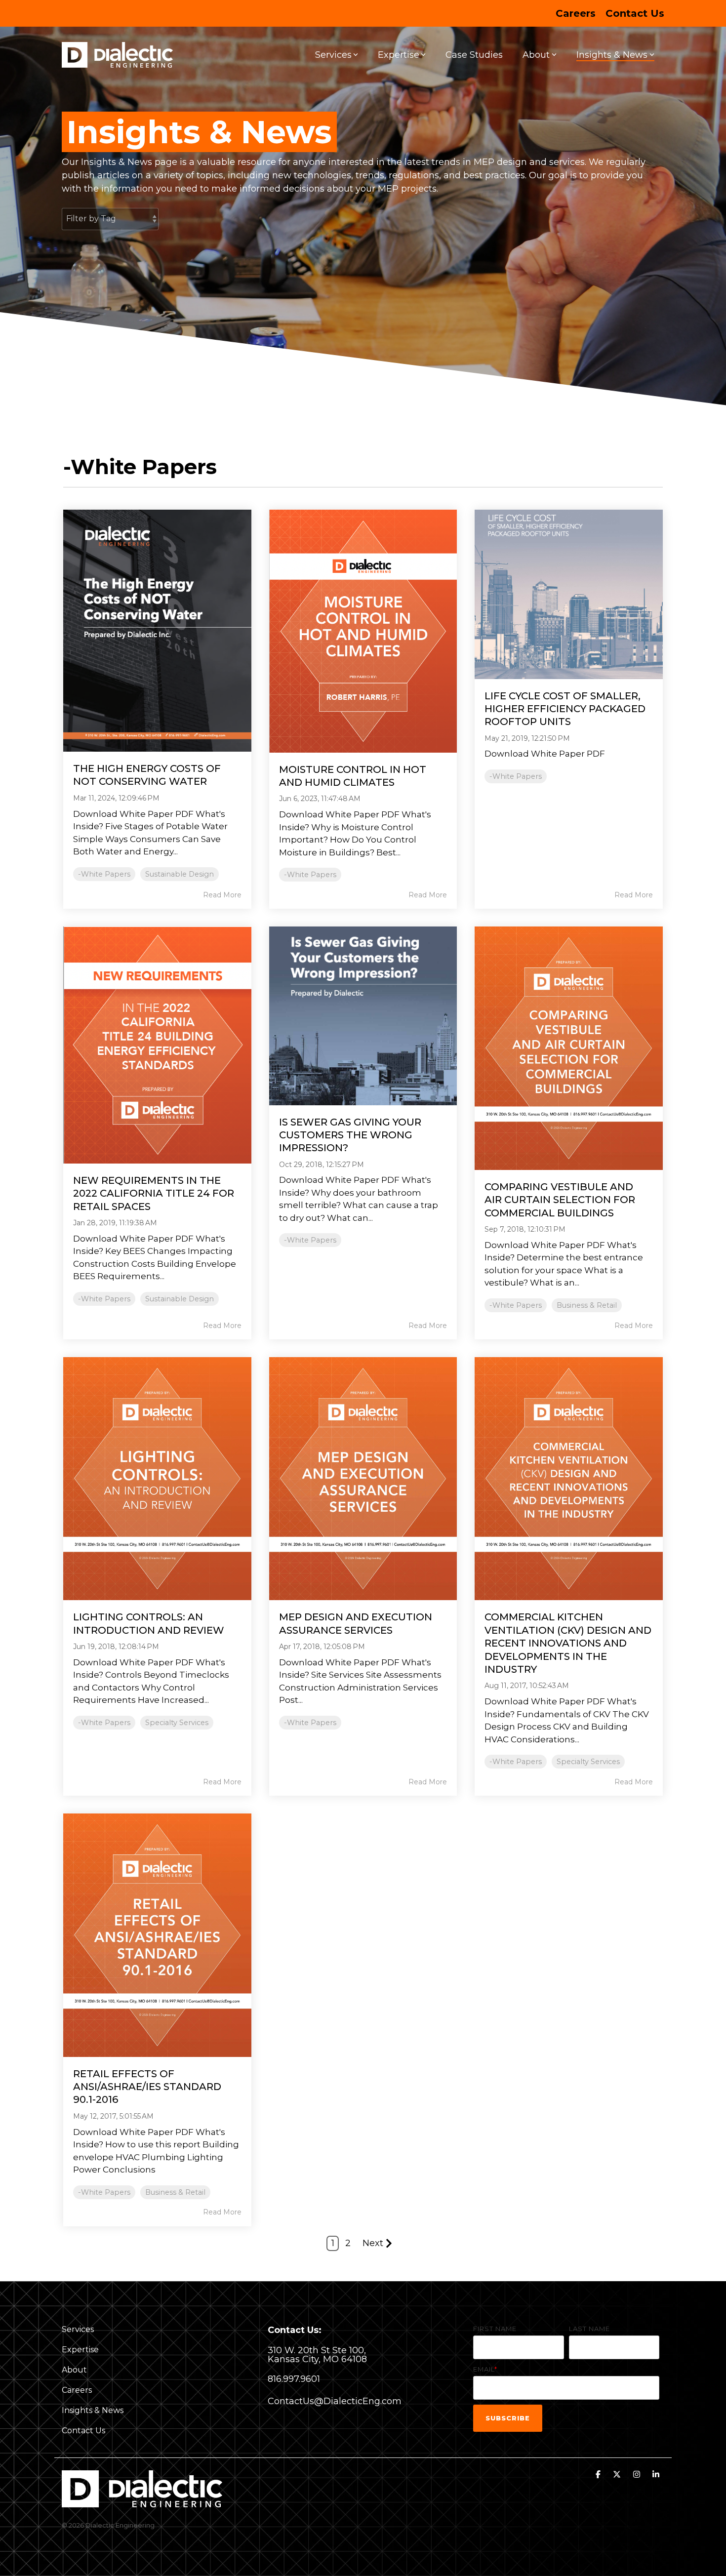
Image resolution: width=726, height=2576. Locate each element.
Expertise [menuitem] (80, 2350)
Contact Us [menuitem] (635, 13)
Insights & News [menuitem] (93, 2410)
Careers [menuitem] (576, 13)
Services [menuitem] (78, 2329)
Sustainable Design (180, 874)
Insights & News (612, 55)
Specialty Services (177, 1723)
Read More (222, 895)
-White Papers (104, 874)
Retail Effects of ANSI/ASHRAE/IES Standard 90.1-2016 (147, 2087)
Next (373, 2243)
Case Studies (474, 55)
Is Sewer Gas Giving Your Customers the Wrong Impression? (350, 1135)
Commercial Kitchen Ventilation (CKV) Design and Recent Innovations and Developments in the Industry (568, 1643)
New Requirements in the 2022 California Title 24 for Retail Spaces (154, 1193)
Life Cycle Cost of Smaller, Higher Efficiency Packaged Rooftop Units (565, 709)
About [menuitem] (74, 2370)
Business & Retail (587, 1305)
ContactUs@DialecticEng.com (335, 2401)
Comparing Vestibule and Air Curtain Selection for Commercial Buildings (560, 1200)
